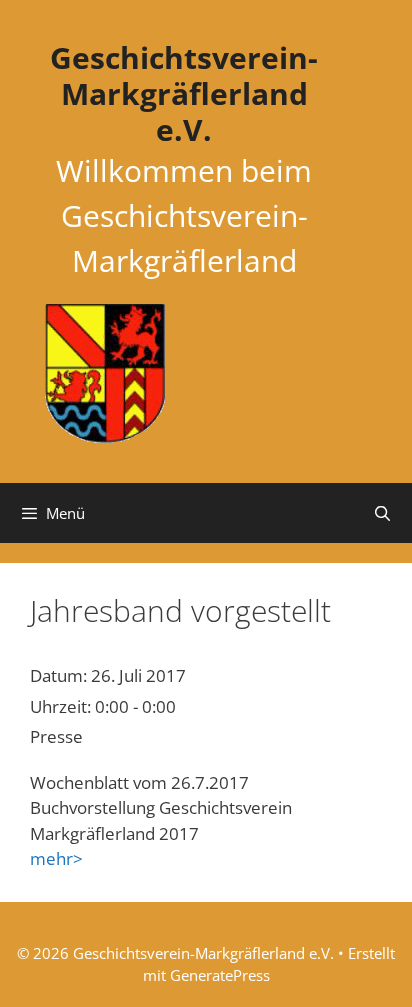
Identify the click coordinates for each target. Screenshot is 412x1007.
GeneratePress (220, 975)
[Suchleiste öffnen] (382, 513)
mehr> (56, 858)
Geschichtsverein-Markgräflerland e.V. (184, 93)
